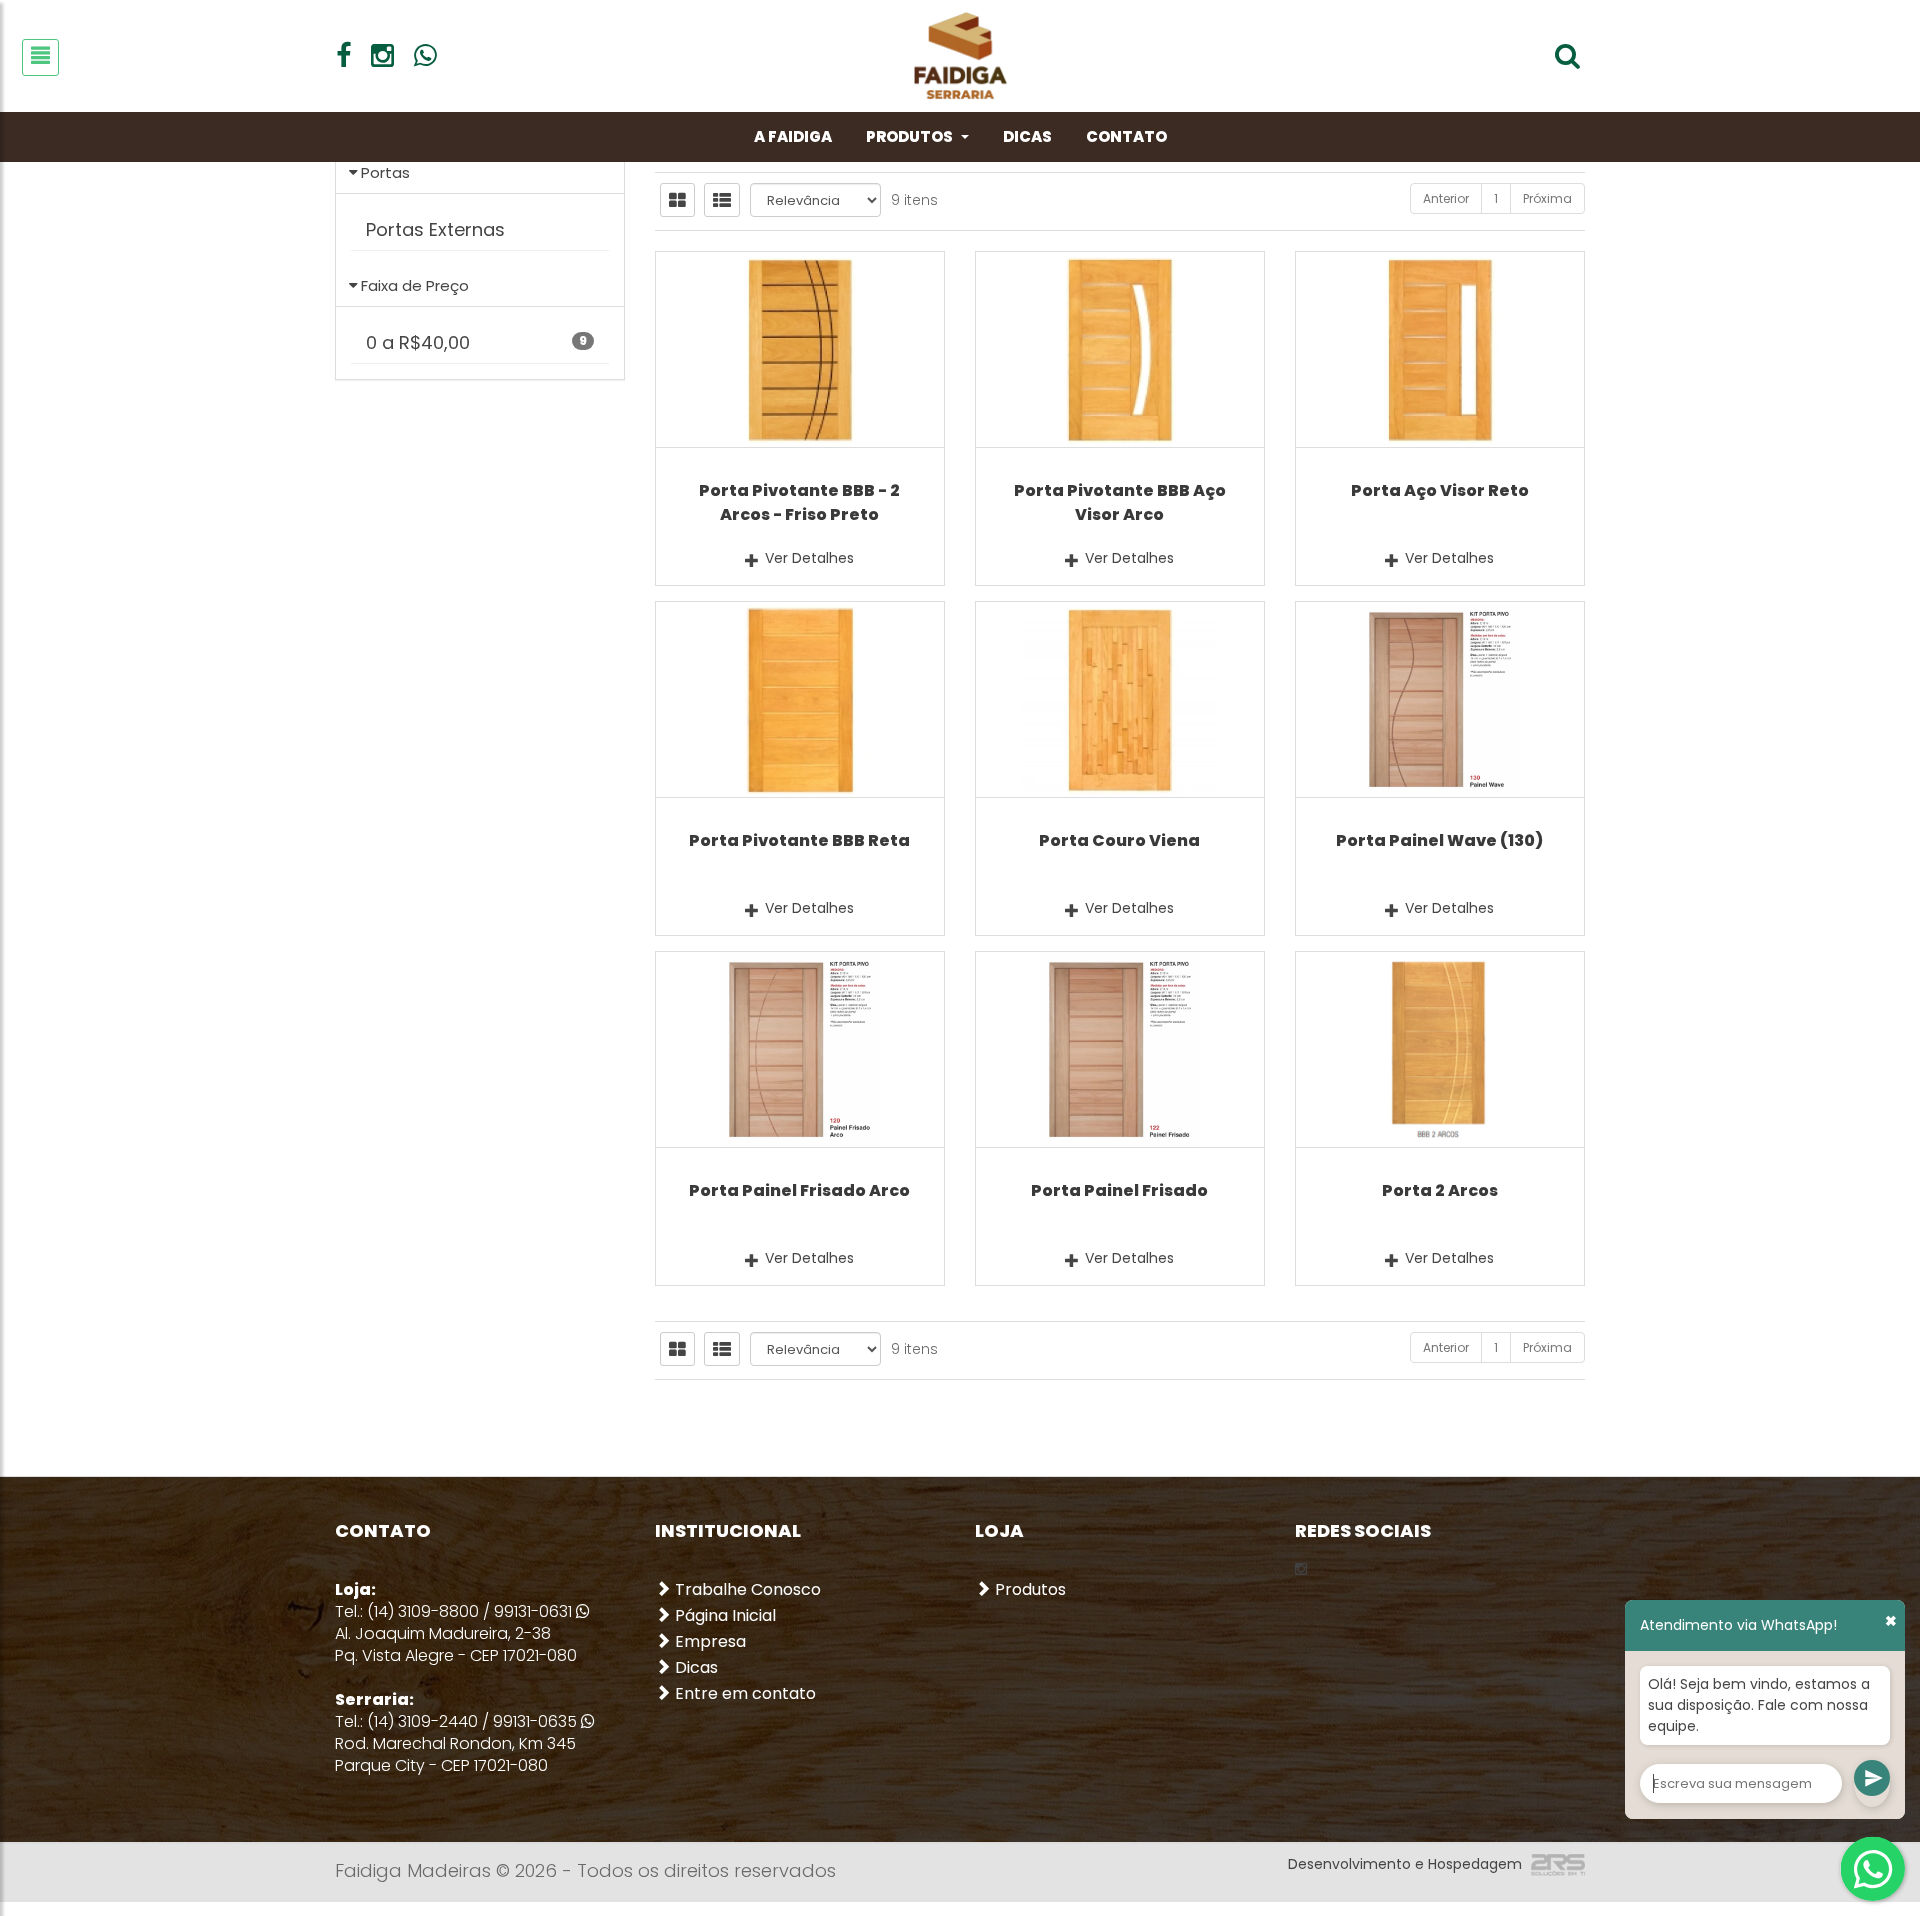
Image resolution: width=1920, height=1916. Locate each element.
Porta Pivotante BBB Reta (799, 840)
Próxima (1547, 198)
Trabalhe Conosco (746, 1590)
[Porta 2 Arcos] (1440, 1049)
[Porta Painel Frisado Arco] (800, 1049)
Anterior (1446, 198)
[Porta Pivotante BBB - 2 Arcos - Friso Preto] (800, 349)
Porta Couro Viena (1119, 840)
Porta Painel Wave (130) (1439, 840)
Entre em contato (743, 1694)
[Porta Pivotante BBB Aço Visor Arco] (1120, 349)
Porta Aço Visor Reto (1440, 490)
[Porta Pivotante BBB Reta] (800, 699)
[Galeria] (677, 200)
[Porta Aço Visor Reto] (1440, 349)
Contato (1126, 136)
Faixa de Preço (415, 285)
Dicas (1027, 136)
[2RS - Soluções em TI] (1555, 1864)
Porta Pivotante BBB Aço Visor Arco (1120, 502)
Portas (385, 172)
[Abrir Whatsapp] (425, 55)
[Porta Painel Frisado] (1120, 1049)
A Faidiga (793, 136)
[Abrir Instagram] (382, 55)
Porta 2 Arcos (1440, 1190)
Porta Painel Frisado (1119, 1190)
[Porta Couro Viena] (1120, 699)
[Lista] (722, 200)
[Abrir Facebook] (343, 55)
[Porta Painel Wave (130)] (1440, 699)
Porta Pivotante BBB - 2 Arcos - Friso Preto (799, 502)
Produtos (909, 136)
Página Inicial (723, 1616)
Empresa (708, 1642)
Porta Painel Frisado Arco (799, 1190)
